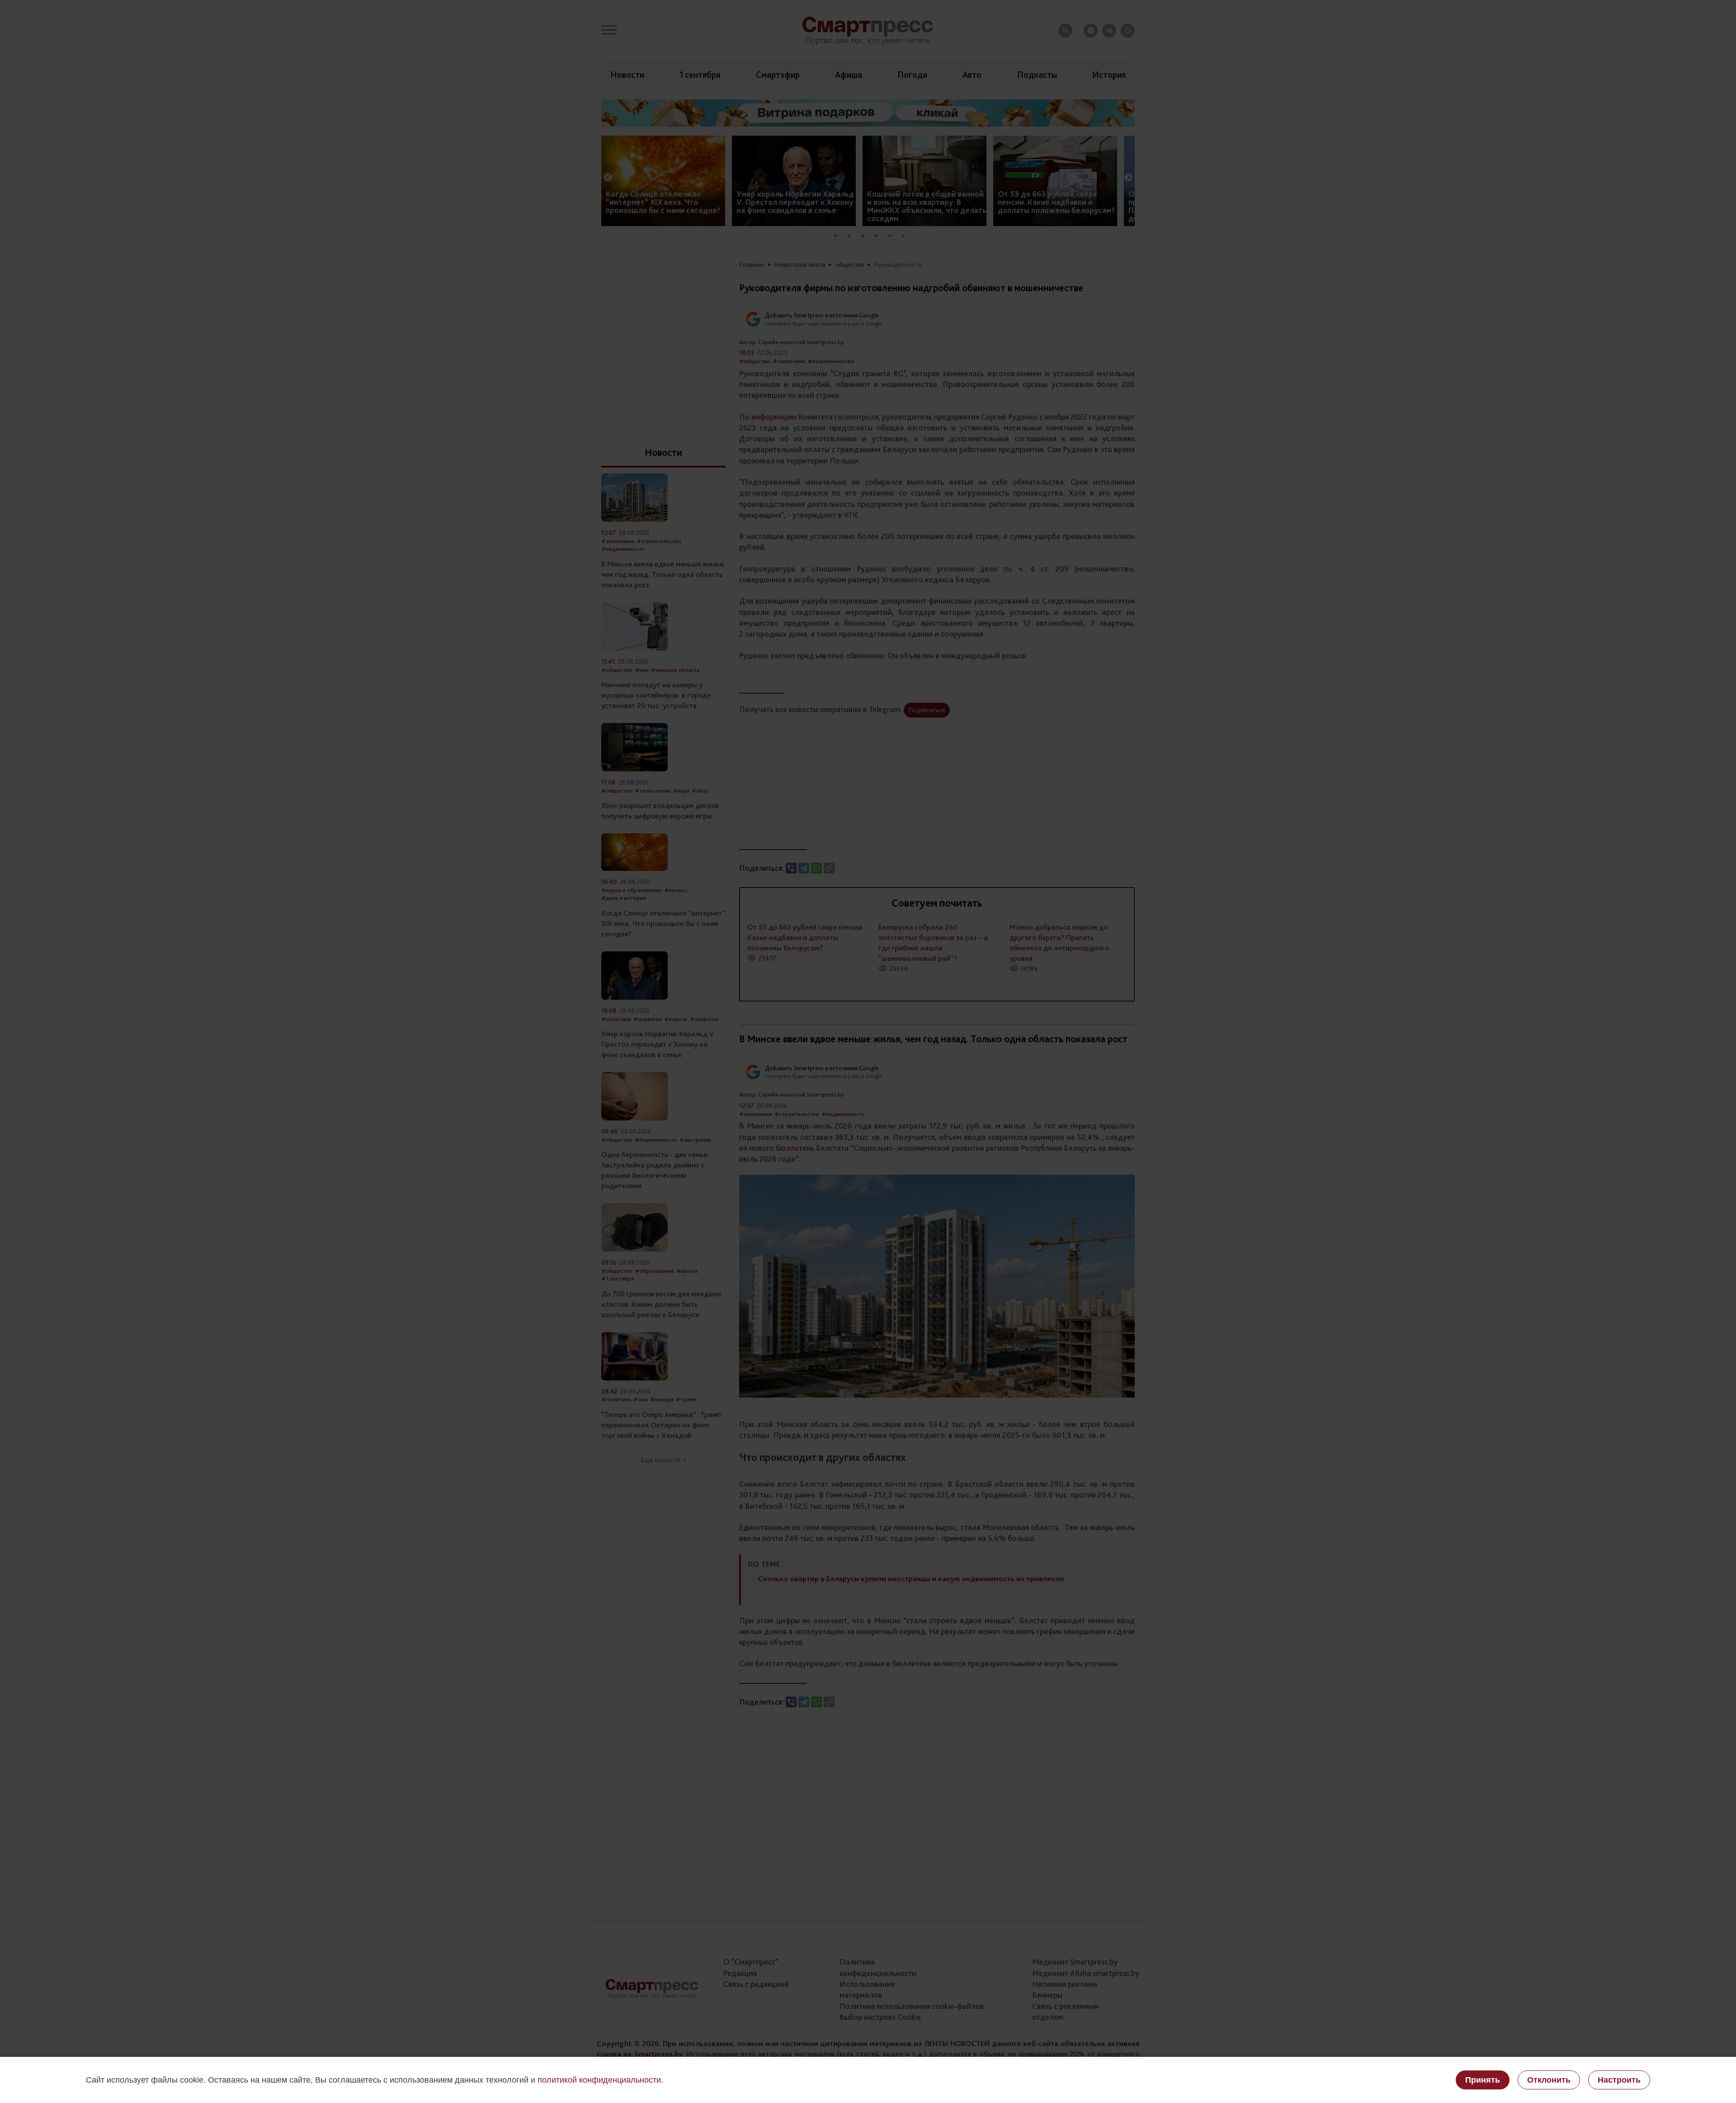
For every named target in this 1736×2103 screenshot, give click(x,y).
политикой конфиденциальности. (600, 2080)
